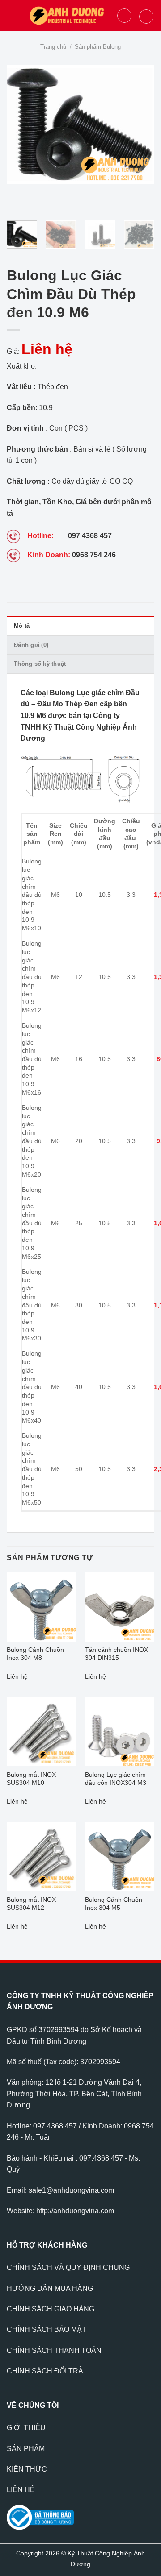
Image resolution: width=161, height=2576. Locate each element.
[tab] (80, 626)
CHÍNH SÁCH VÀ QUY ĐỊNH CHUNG (68, 2267)
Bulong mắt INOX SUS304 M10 (31, 1779)
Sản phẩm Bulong (98, 47)
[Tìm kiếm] (124, 16)
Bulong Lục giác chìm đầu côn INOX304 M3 (116, 1779)
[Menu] (12, 15)
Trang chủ (53, 47)
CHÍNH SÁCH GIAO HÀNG (51, 2309)
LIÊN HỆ (21, 2490)
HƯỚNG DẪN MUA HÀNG (50, 2288)
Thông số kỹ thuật (40, 664)
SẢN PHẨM (26, 2449)
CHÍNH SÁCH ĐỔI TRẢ (45, 2371)
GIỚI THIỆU (26, 2428)
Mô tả (22, 626)
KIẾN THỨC (27, 2469)
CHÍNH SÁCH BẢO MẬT (47, 2329)
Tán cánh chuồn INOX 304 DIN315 (117, 1654)
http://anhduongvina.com (75, 2211)
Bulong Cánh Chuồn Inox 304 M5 (114, 1904)
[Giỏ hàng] (146, 17)
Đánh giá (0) (31, 645)
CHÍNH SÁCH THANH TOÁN (54, 2350)
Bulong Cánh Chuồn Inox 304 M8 (35, 1654)
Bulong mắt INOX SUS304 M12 (31, 1904)
